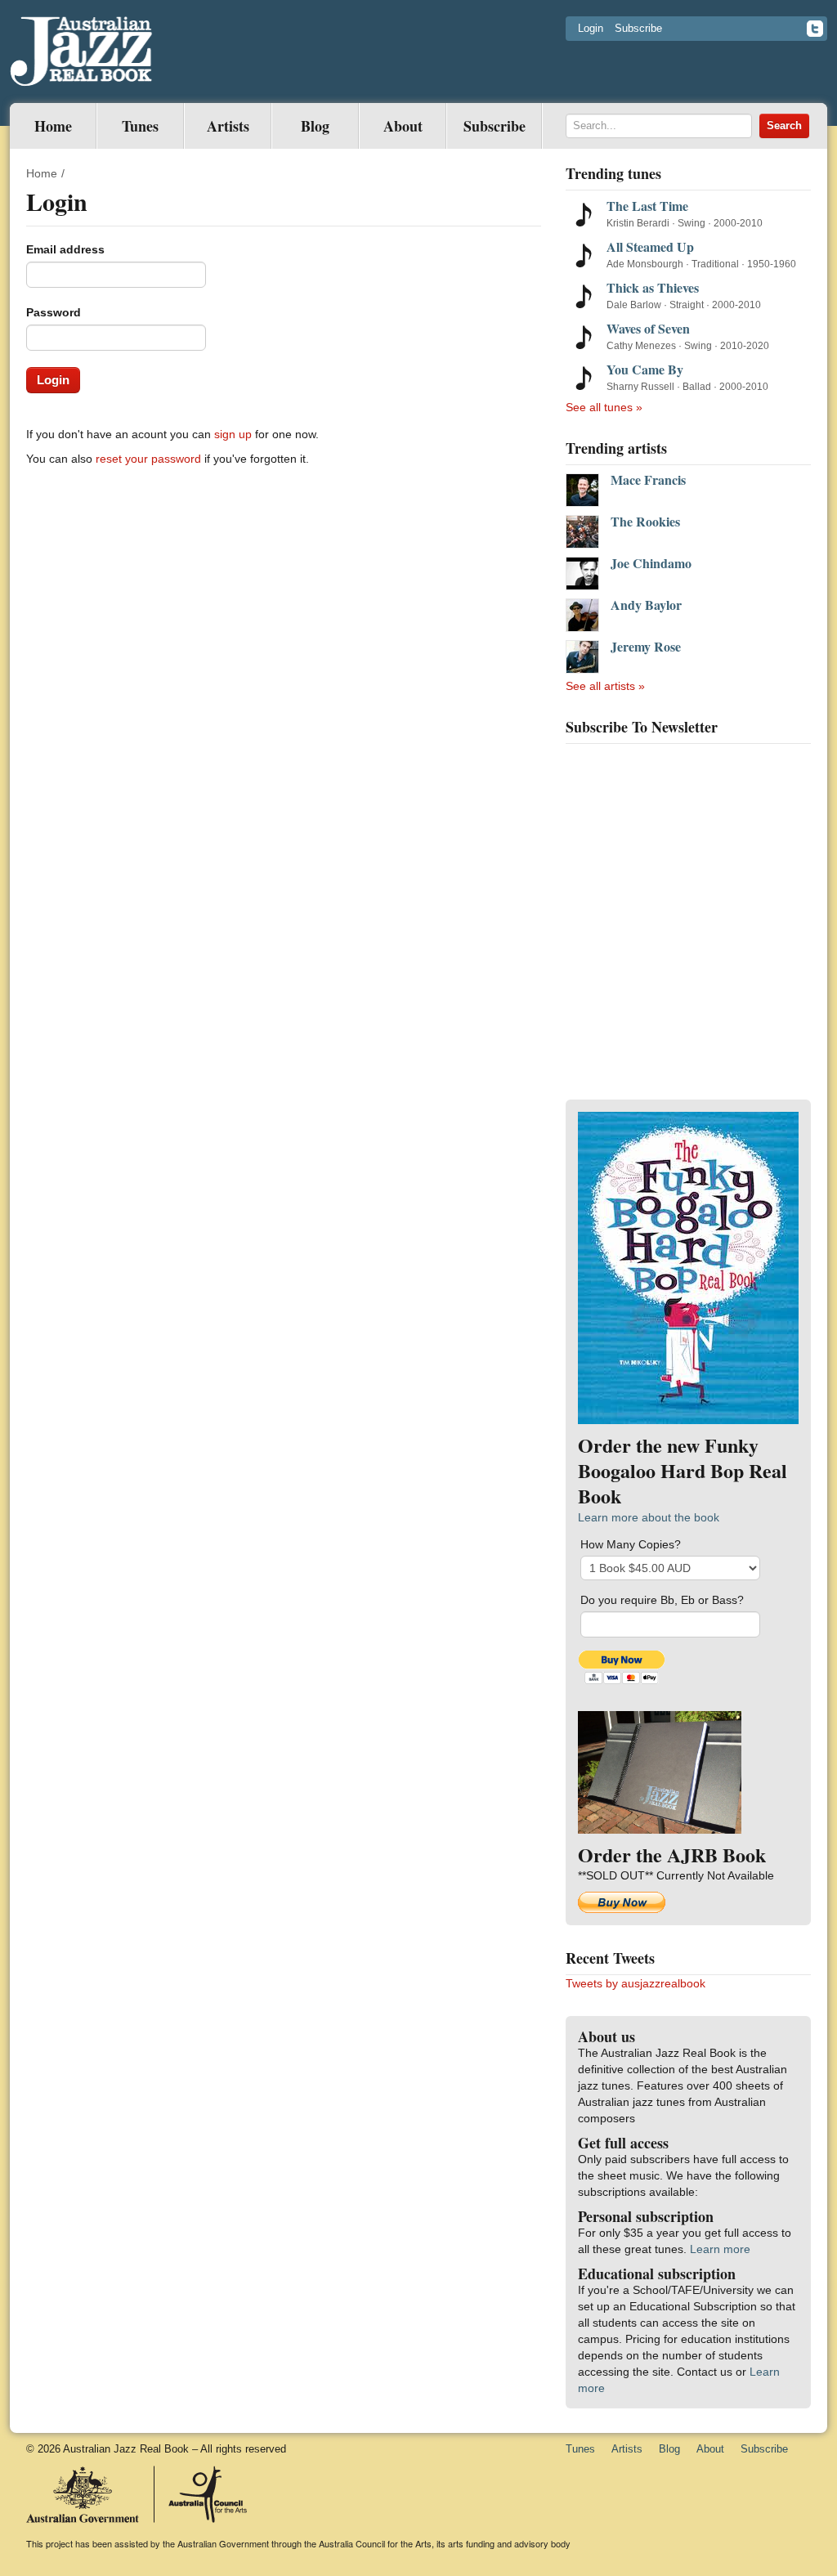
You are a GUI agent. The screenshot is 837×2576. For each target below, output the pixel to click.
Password (54, 312)
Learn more (720, 2249)
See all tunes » (604, 407)
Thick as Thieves (653, 287)
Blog (315, 126)
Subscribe (638, 28)
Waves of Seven (648, 328)
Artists (228, 126)
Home (53, 126)
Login (591, 28)
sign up (233, 434)
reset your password (148, 459)
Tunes (140, 126)
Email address (65, 249)
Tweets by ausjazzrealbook (636, 1983)
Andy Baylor (646, 605)
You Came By (645, 369)
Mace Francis (648, 480)
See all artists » (605, 686)
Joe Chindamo (651, 563)
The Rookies (645, 522)
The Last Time (647, 206)
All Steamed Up (650, 246)
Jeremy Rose (646, 647)
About (403, 126)
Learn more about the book (649, 1517)
